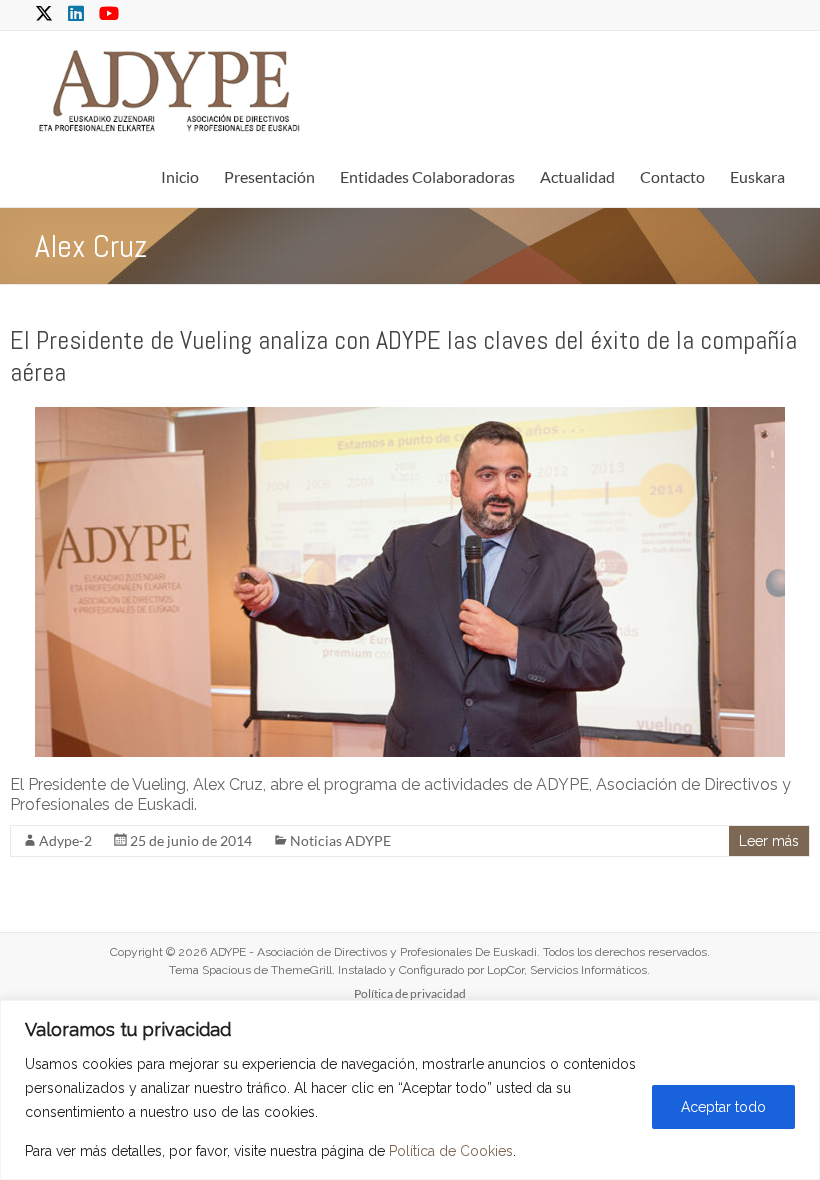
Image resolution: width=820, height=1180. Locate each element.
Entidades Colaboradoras (427, 176)
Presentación (269, 176)
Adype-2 (65, 840)
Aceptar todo (723, 1107)
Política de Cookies (451, 1151)
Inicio (180, 176)
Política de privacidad (410, 993)
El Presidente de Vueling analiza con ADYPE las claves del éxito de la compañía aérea (403, 356)
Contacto (672, 176)
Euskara (757, 176)
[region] (410, 1090)
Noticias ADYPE (340, 840)
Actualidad (577, 176)
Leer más (769, 841)
